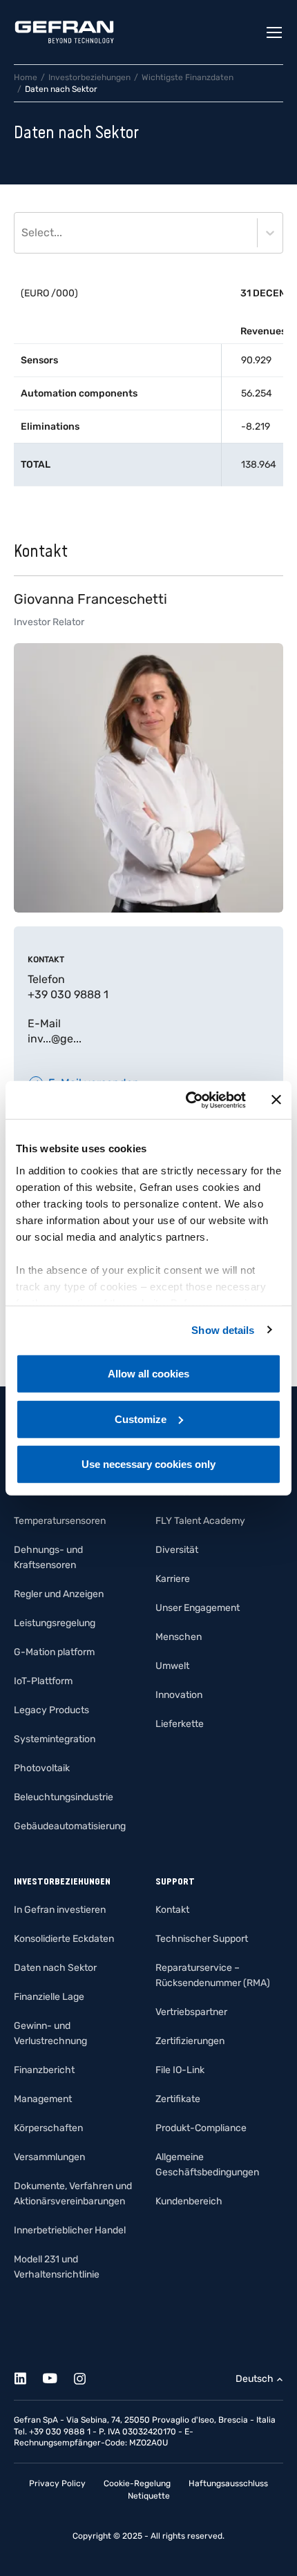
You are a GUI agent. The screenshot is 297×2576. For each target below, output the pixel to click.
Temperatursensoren (60, 1521)
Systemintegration (55, 1739)
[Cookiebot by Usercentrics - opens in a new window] (187, 1100)
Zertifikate (178, 2099)
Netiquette (149, 2496)
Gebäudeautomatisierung (70, 1826)
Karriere (173, 1579)
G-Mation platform (54, 1652)
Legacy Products (51, 1710)
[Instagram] (87, 2376)
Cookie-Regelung (137, 2483)
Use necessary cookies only (148, 1464)
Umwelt (172, 1666)
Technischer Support (202, 1939)
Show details (223, 1329)
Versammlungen (49, 2157)
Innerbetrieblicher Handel (70, 2230)
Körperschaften (48, 2128)
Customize (141, 1419)
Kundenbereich (189, 2201)
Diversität (177, 1550)
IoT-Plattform (43, 1681)
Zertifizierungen (190, 2041)
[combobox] (23, 233)
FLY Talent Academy (200, 1521)
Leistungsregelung (55, 1623)
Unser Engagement (198, 1608)
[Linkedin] (28, 2376)
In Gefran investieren (60, 1910)
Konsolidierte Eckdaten (64, 1939)
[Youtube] (58, 2376)
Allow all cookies (148, 1374)
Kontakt (172, 1910)
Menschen (179, 1637)
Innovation (179, 1695)
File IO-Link (180, 2070)
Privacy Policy (57, 2483)
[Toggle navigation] (275, 32)
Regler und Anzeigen (59, 1594)
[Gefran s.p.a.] (64, 32)
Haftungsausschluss (228, 2483)
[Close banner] (276, 1100)
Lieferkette (180, 1724)
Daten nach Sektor (55, 1968)
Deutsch (255, 2379)
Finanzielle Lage (49, 1997)
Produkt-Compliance (201, 2128)
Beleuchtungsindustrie (64, 1797)
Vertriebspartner (191, 2012)
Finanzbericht (44, 2070)
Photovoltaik (42, 1768)
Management (43, 2099)
